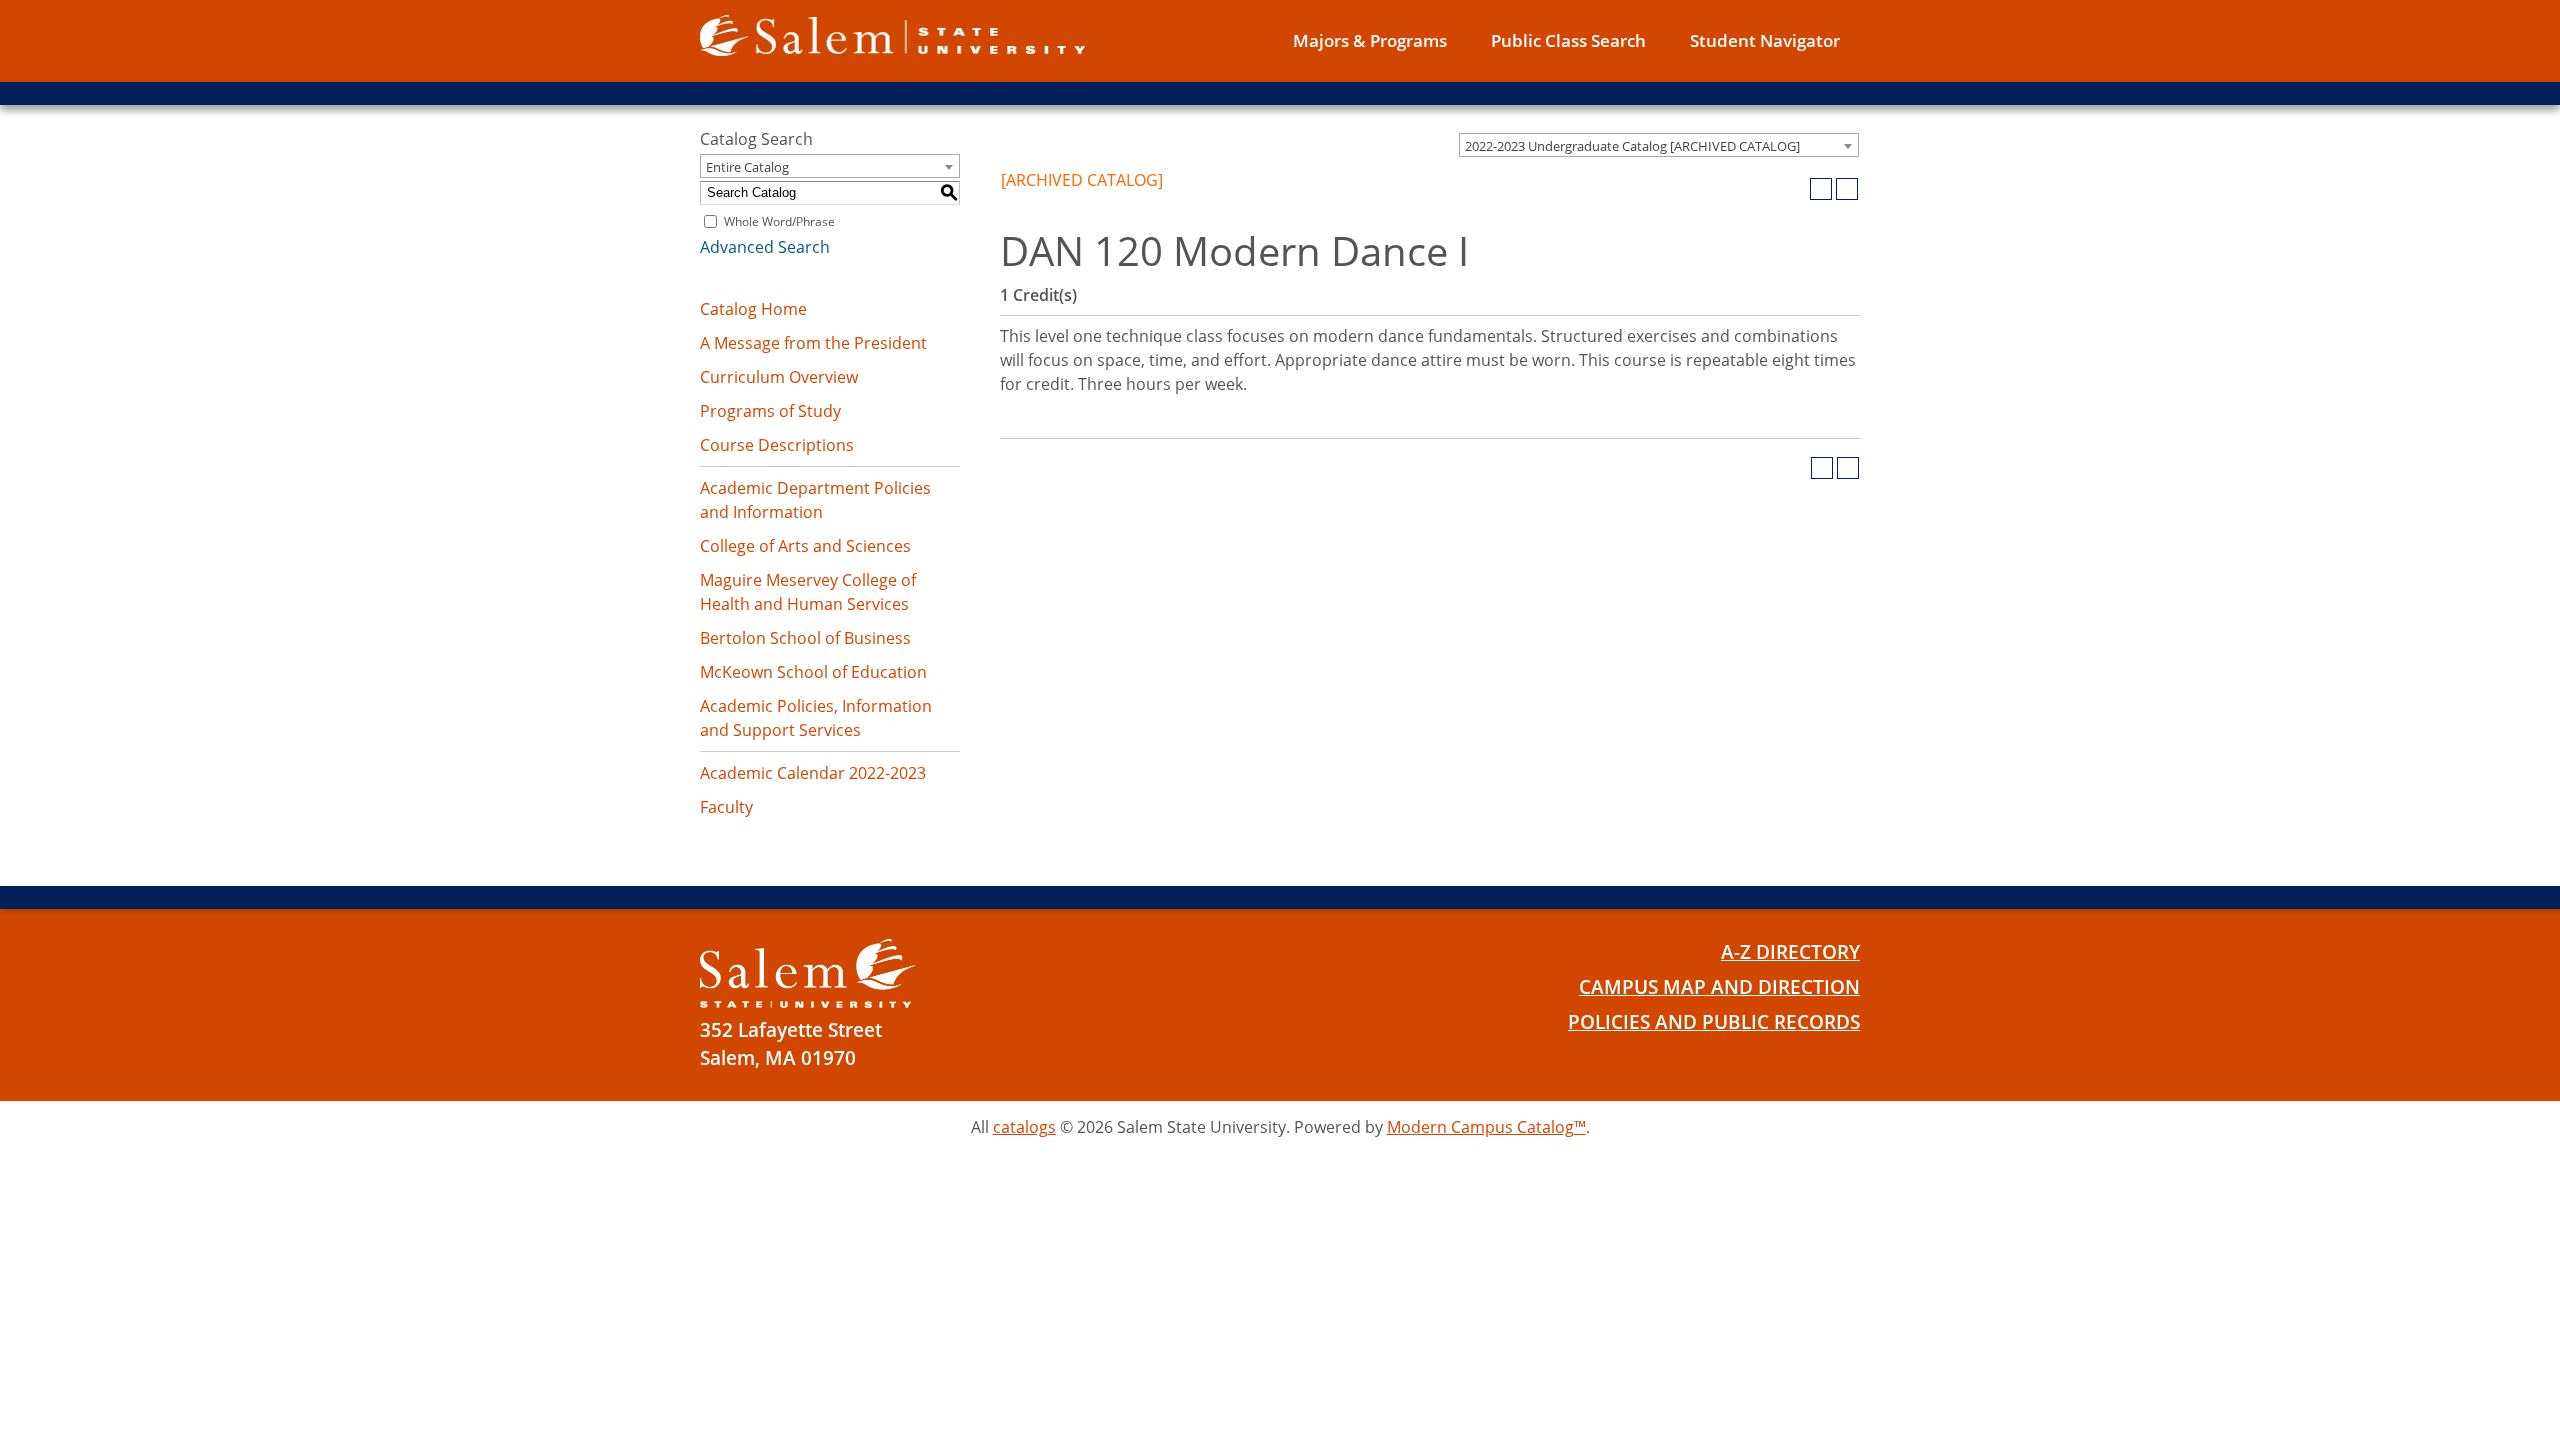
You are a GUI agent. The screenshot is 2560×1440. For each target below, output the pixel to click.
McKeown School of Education (813, 672)
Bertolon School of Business (805, 638)
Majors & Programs (1370, 40)
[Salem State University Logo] (807, 973)
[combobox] (1659, 145)
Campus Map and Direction (1719, 987)
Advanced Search (765, 247)
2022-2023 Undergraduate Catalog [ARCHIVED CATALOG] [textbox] (1632, 146)
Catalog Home (753, 309)
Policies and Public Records (1714, 1022)
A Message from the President (813, 343)
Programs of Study (770, 411)
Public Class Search (1568, 40)
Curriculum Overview (779, 377)
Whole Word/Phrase (779, 221)
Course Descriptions (777, 445)
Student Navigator (1765, 40)
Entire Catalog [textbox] (747, 167)
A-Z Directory (1790, 952)
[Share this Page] (1795, 189)
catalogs (1024, 1127)
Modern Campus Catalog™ (1486, 1127)
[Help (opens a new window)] (1847, 189)
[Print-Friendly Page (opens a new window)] (1821, 189)
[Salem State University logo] (892, 34)
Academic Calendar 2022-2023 (813, 773)
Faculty (726, 807)
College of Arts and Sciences (805, 546)
